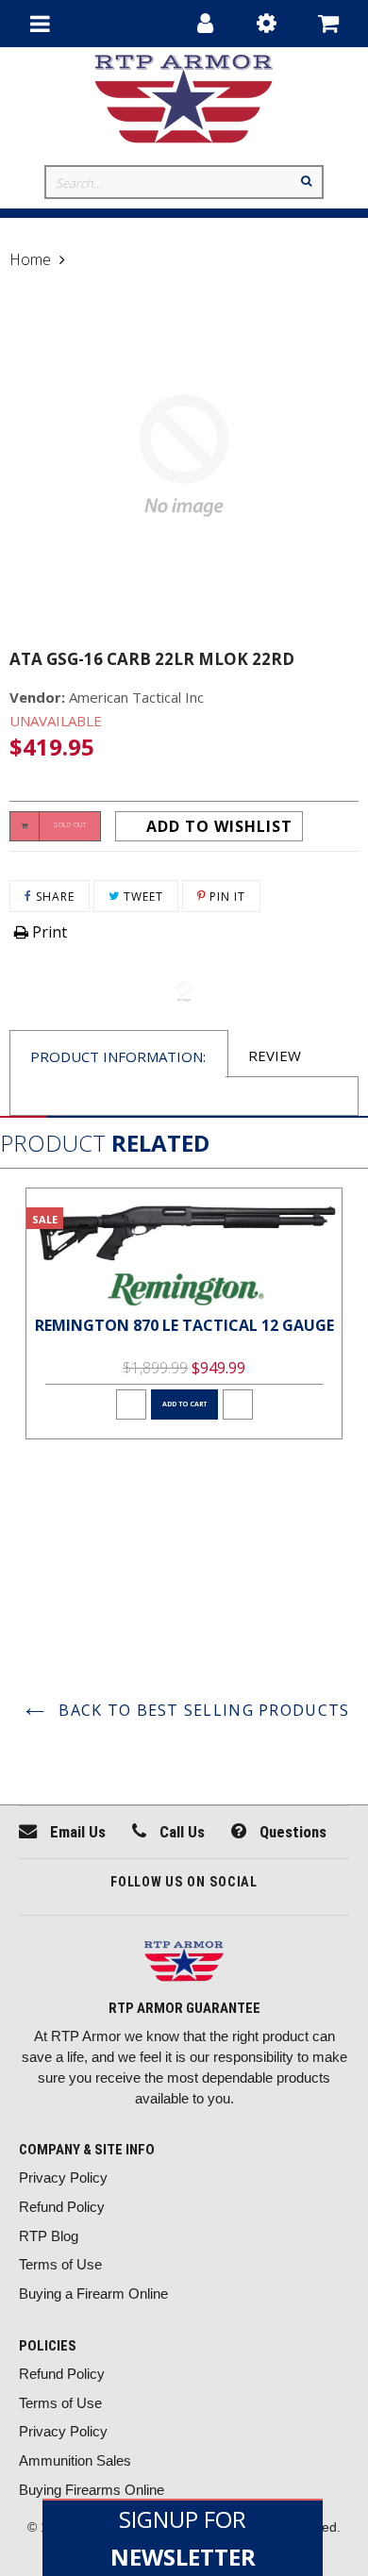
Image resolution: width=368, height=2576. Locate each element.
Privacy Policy (63, 2177)
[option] (184, 1313)
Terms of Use (60, 2264)
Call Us (180, 1832)
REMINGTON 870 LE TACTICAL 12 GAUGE (184, 1325)
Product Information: (118, 1056)
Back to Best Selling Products (201, 1710)
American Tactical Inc (136, 697)
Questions (291, 1832)
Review (275, 1055)
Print (48, 932)
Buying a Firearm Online (93, 2293)
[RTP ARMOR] (184, 1963)
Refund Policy (62, 2207)
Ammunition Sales (75, 2460)
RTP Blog (49, 2236)
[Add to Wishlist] (131, 1404)
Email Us (76, 1832)
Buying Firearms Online (92, 2490)
